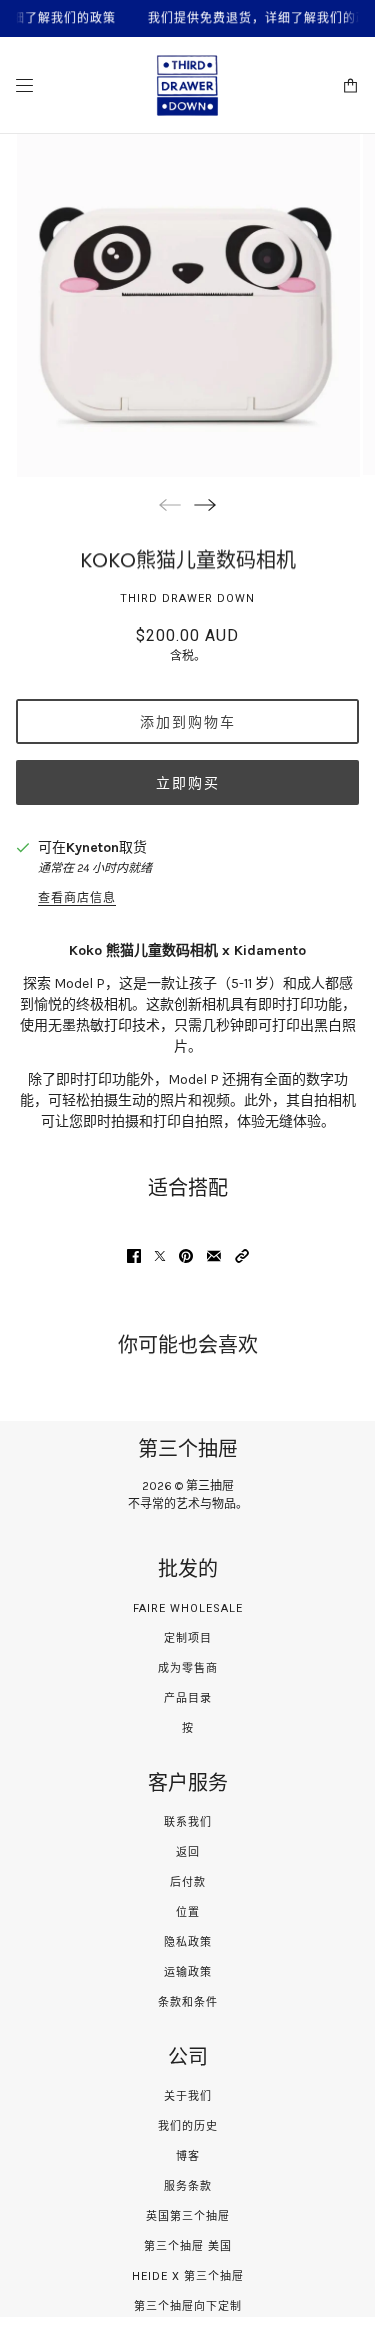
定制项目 (188, 1638)
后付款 (188, 1882)
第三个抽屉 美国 (188, 2246)
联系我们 (188, 1822)
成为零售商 (188, 1668)
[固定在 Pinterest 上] (186, 1256)
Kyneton (92, 847)
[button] (242, 1256)
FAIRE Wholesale (188, 1608)
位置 (188, 1912)
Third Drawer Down (187, 598)
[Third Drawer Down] (187, 85)
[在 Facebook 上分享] (134, 1256)
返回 (188, 1852)
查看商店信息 (77, 898)
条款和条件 (188, 2002)
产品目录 (188, 1698)
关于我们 (188, 2096)
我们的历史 (188, 2126)
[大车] (350, 85)
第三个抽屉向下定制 (188, 2306)
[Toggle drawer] (24, 85)
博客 (188, 2156)
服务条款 (188, 2186)
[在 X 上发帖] (160, 1256)
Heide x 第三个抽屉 (188, 2276)
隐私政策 (188, 1942)
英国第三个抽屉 (188, 2216)
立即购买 (188, 783)
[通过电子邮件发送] (214, 1256)
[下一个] (205, 504)
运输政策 (188, 1972)
